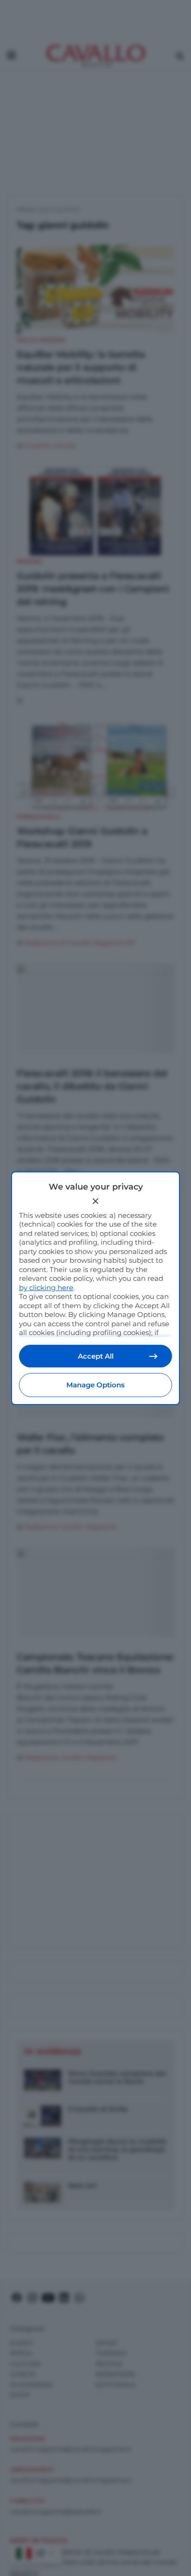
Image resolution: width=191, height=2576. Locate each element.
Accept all (96, 1356)
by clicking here (46, 1288)
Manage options (95, 1385)
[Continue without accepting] (95, 1201)
